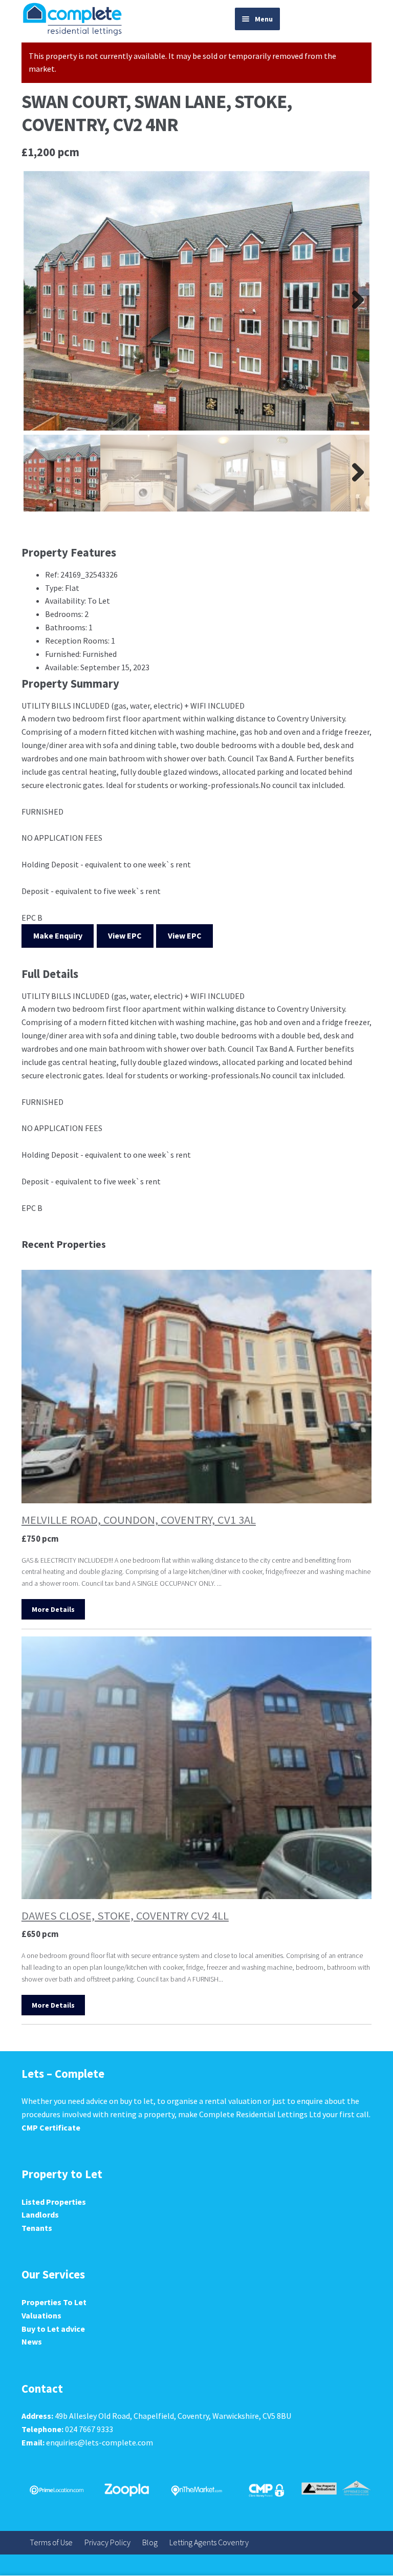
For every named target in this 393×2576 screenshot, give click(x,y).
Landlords (40, 2215)
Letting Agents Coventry (209, 2542)
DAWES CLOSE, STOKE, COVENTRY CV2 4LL (125, 1915)
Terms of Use (51, 2542)
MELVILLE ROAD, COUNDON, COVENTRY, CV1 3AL (139, 1520)
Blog (150, 2542)
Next (354, 301)
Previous (39, 301)
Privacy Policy (107, 2542)
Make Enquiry (58, 935)
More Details (53, 1609)
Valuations (41, 2315)
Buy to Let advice (53, 2329)
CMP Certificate (51, 2127)
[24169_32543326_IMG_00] (196, 301)
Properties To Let (54, 2302)
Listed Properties (54, 2202)
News (32, 2341)
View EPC (125, 935)
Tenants (37, 2228)
